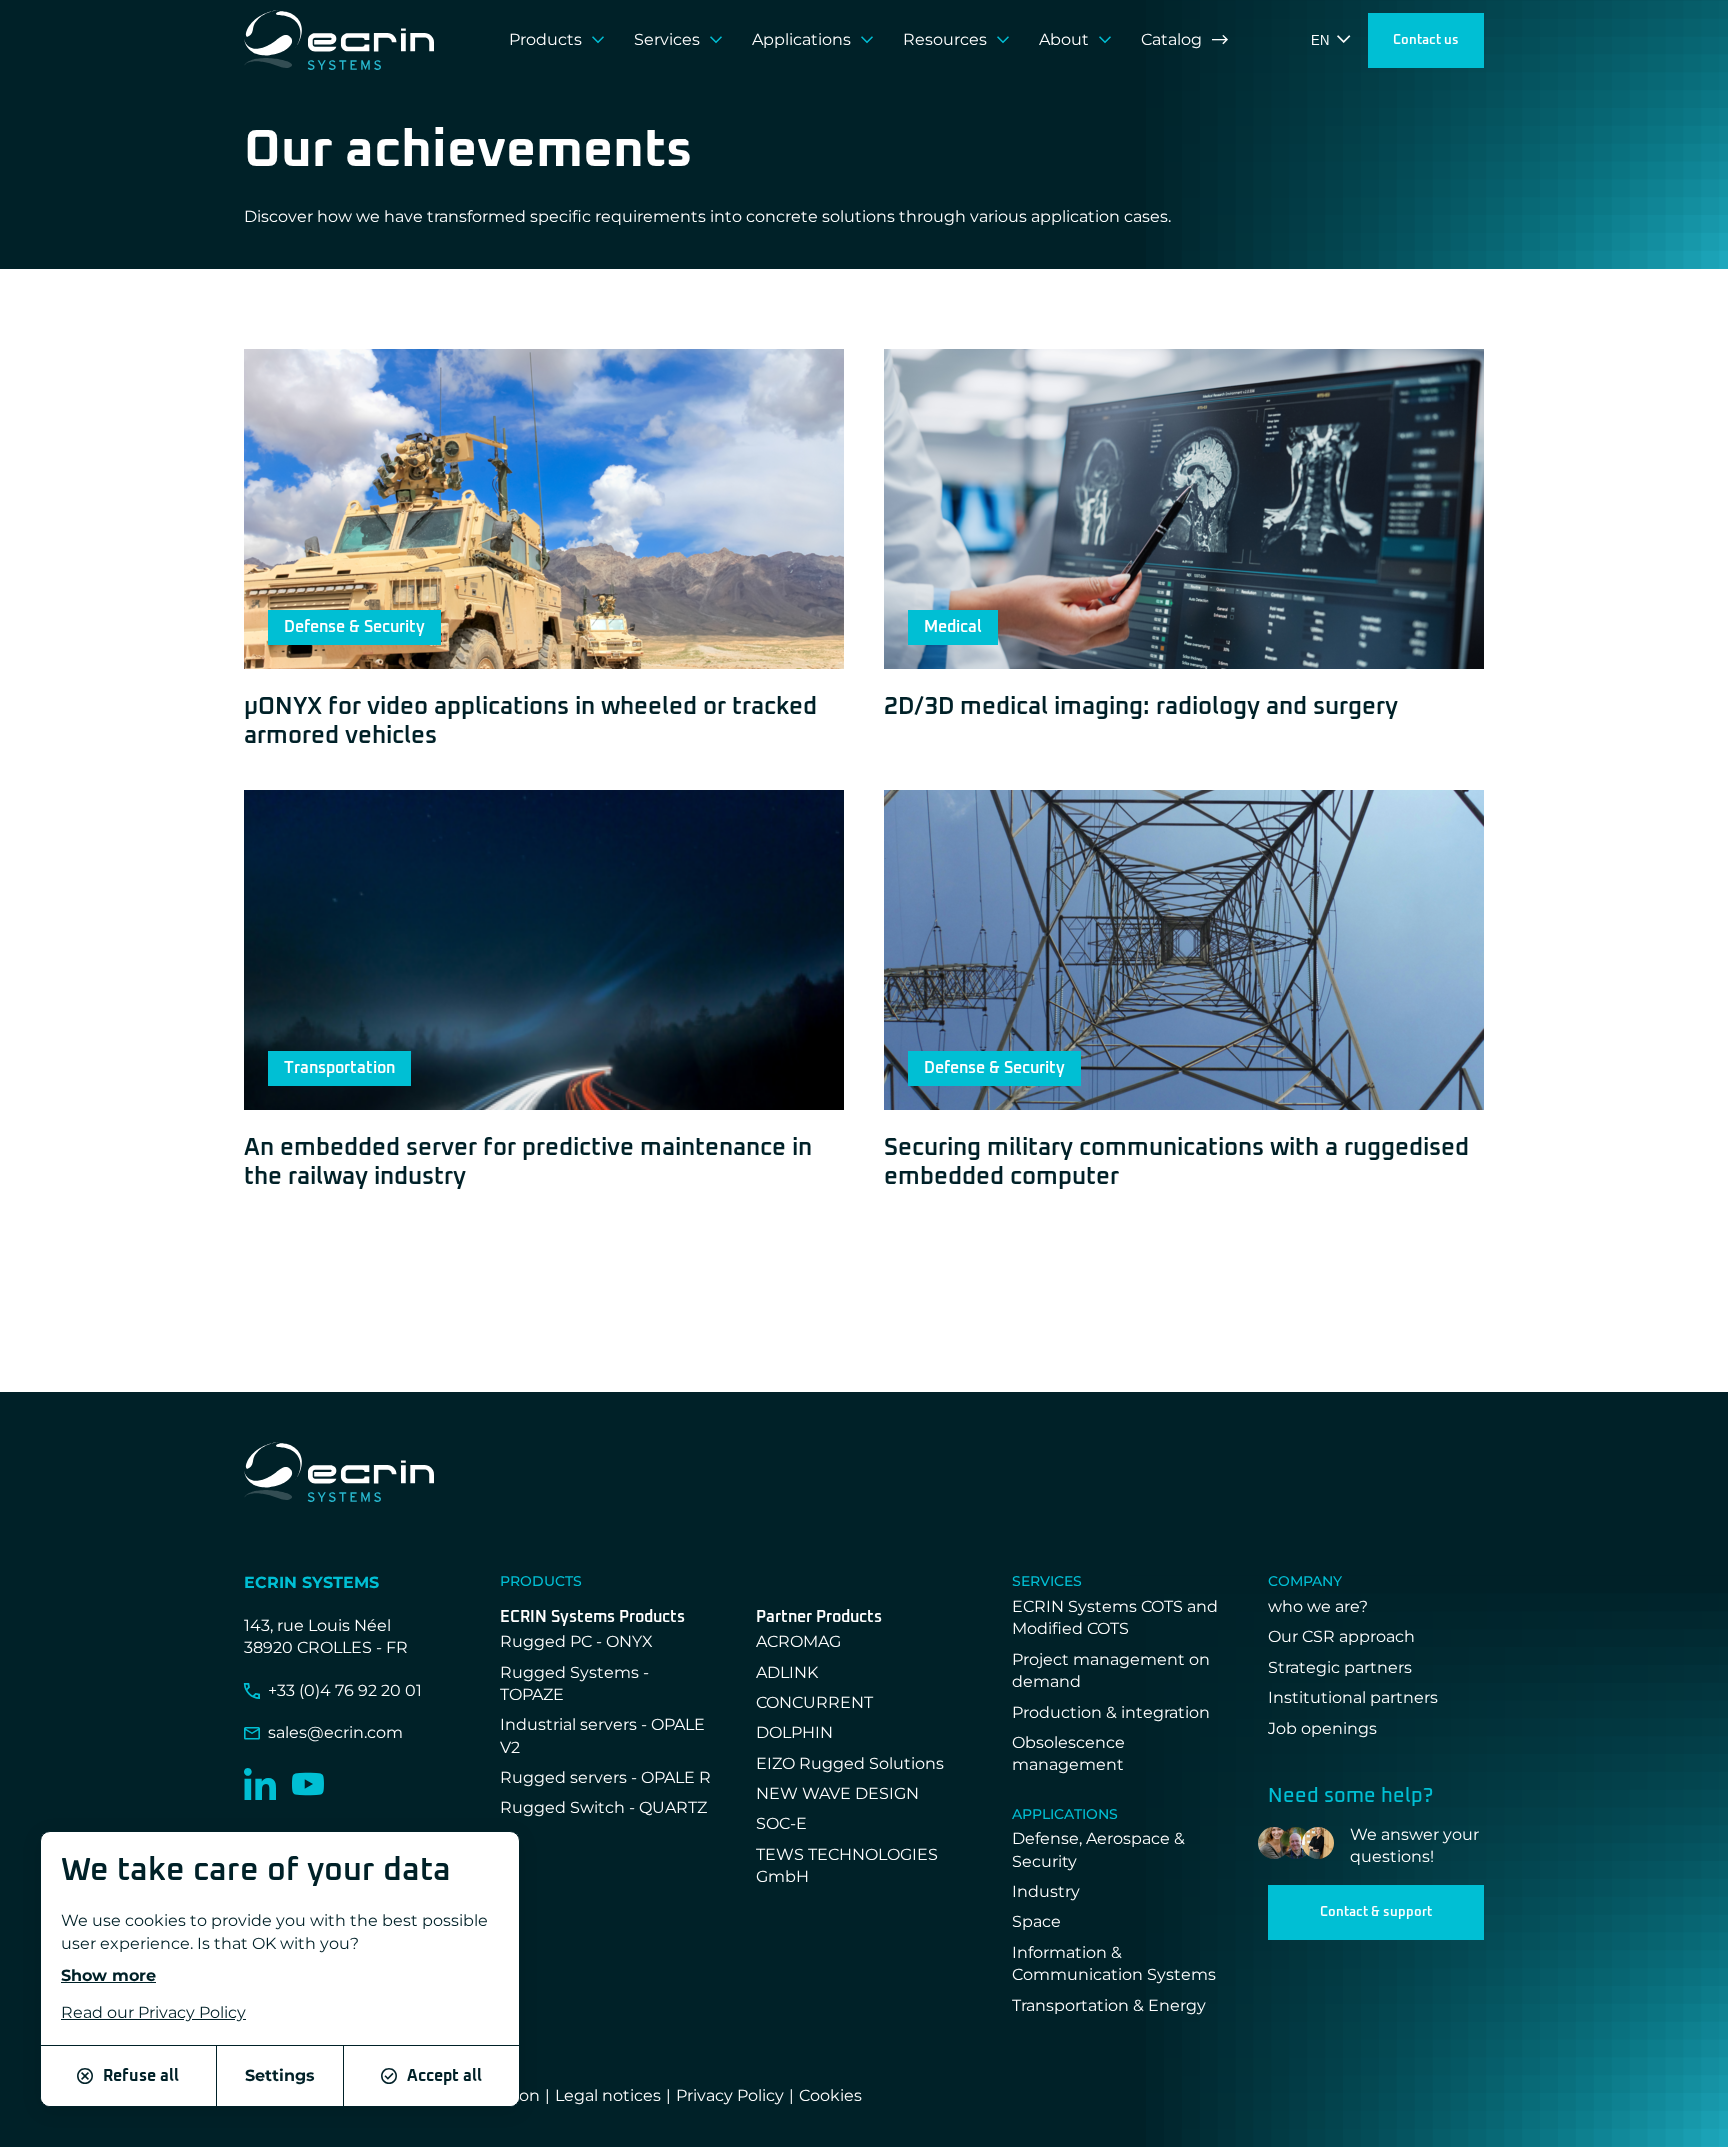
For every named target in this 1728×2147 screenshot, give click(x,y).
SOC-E (781, 1823)
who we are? (1318, 1606)
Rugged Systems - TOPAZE (574, 1683)
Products (545, 39)
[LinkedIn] (260, 1784)
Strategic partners (1340, 1667)
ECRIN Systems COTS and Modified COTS (1115, 1617)
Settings (280, 2075)
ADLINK (787, 1672)
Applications (801, 39)
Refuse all (141, 2076)
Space (1036, 1921)
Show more (108, 1975)
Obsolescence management (1068, 1753)
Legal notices (608, 2095)
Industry (1046, 1891)
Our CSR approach (1341, 1636)
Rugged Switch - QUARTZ (603, 1807)
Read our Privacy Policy (153, 2013)
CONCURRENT (814, 1702)
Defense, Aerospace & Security (1098, 1849)
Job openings (1322, 1728)
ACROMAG (798, 1641)
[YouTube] (308, 1784)
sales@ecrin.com (335, 1732)
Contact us (1426, 40)
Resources (945, 39)
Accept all (444, 2076)
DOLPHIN (794, 1732)
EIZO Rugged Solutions (850, 1763)
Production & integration (1111, 1712)
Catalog (1171, 39)
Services (667, 39)
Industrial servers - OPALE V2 (602, 1735)
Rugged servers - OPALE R (605, 1777)
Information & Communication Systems (1114, 1963)
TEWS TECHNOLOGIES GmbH (847, 1865)
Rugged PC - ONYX (576, 1641)
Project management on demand (1111, 1670)
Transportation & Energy (1109, 2005)
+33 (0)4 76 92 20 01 (345, 1690)
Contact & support (1376, 1912)
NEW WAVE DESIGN (837, 1793)
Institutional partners (1353, 1697)
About (1064, 39)
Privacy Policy (730, 2095)
